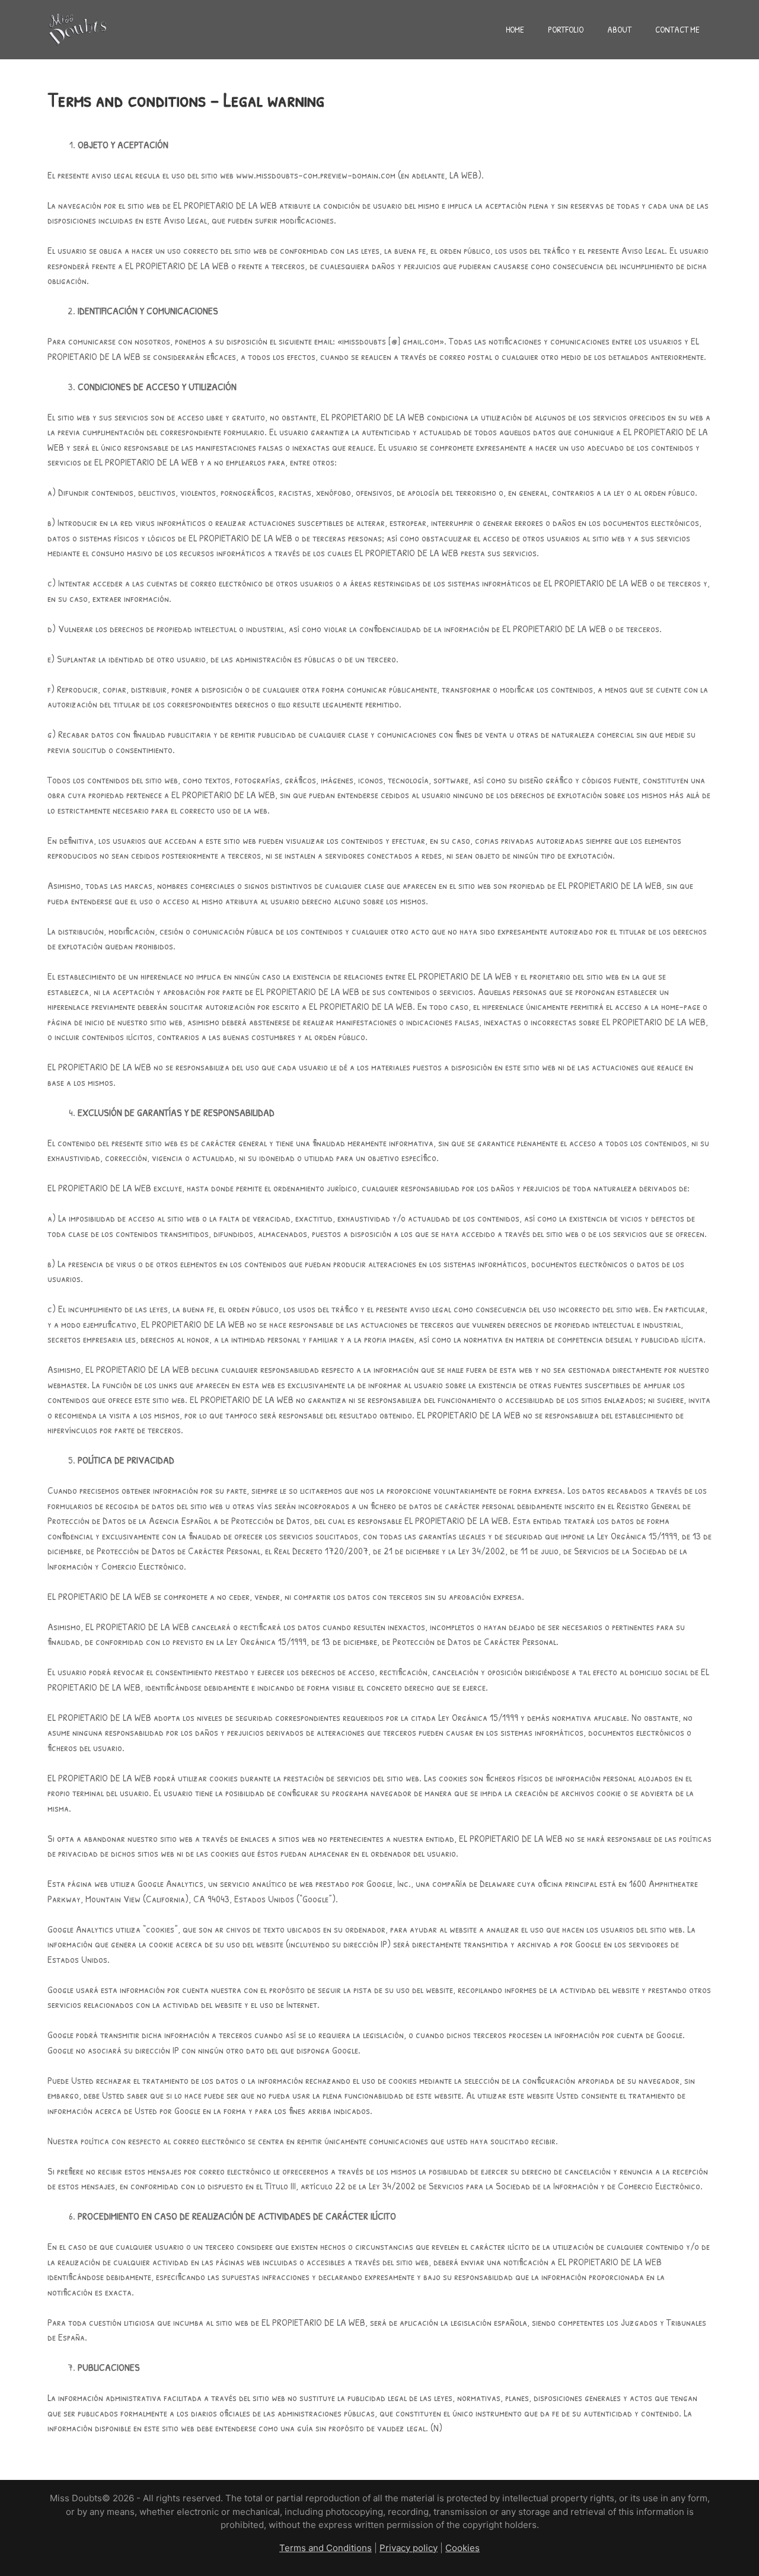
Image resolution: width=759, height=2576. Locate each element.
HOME (515, 29)
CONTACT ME (677, 29)
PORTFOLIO (566, 29)
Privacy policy (409, 2548)
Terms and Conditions (326, 2548)
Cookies (463, 2548)
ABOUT (619, 29)
